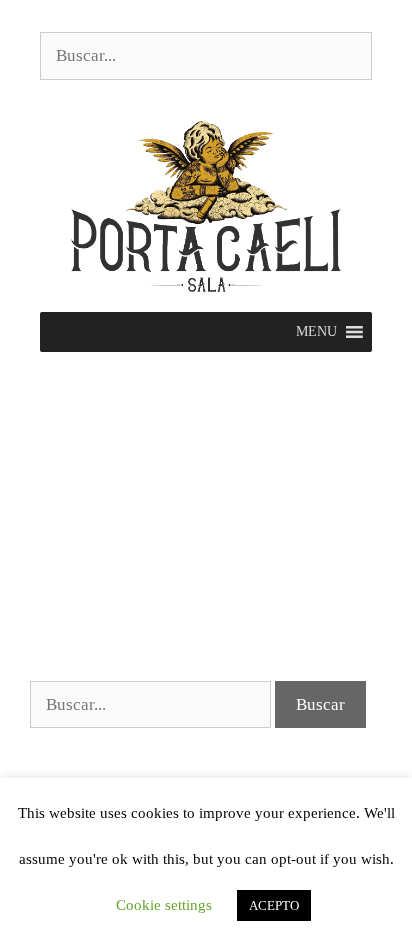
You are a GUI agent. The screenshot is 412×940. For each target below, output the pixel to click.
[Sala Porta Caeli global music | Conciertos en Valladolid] (206, 204)
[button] (316, 332)
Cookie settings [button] (164, 905)
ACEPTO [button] (274, 905)
